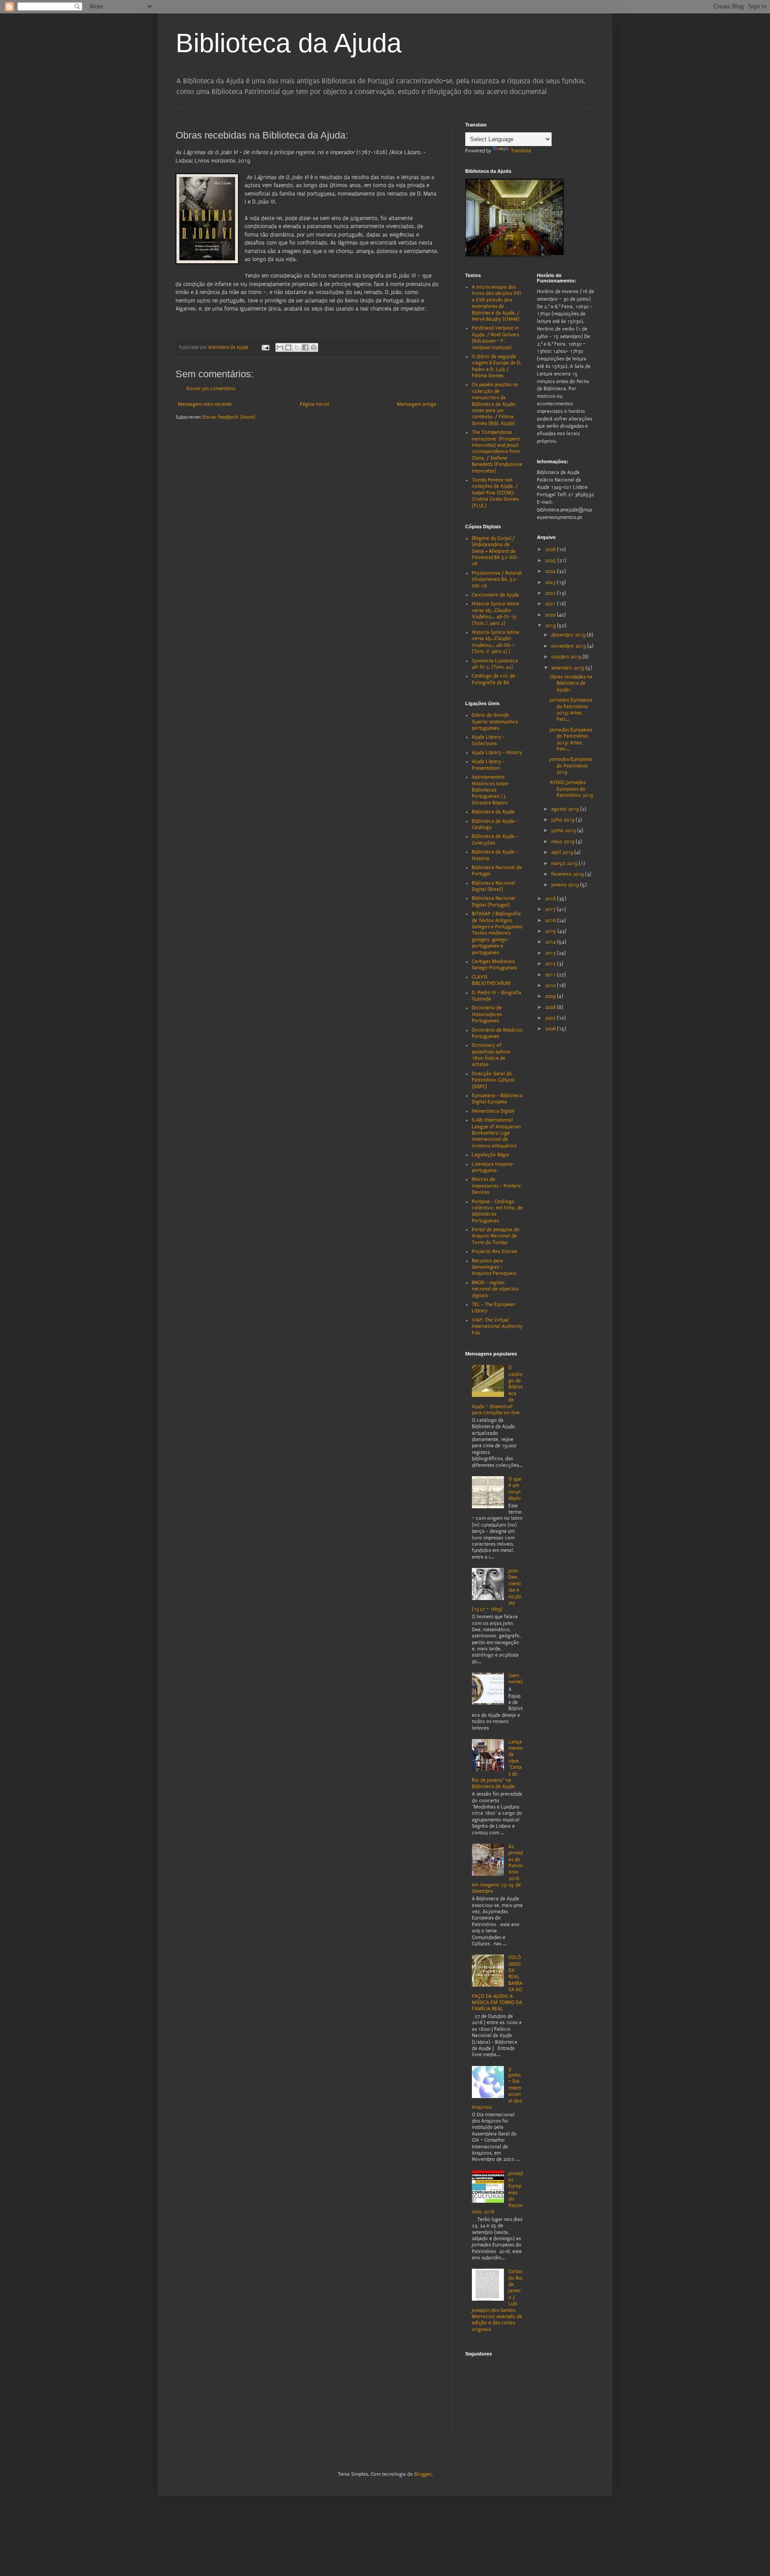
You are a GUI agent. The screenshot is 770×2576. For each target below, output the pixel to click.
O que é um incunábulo (515, 1489)
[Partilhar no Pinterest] (314, 347)
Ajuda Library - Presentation (488, 765)
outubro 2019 (567, 657)
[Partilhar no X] (297, 347)
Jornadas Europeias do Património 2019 (571, 766)
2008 (551, 1007)
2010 (551, 986)
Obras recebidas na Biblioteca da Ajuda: (571, 683)
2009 (551, 996)
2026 (551, 549)
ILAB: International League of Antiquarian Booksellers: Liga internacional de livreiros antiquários (496, 1133)
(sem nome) (516, 1679)
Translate (521, 151)
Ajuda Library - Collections (488, 740)
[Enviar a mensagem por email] (280, 347)
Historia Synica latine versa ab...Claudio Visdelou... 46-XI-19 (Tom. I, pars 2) (496, 613)
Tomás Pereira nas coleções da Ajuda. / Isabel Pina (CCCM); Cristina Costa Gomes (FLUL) (495, 493)
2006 (551, 1029)
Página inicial (315, 404)
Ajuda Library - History (497, 753)
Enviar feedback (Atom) (229, 417)
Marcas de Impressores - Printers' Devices (497, 1186)
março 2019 (565, 863)
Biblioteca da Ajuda (289, 43)
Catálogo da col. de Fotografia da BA (494, 679)
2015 (551, 931)
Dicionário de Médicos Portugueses (497, 1033)
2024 (551, 571)
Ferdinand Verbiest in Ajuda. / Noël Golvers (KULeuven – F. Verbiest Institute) (496, 338)
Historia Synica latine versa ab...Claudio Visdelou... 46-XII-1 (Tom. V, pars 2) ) (496, 642)
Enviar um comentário (211, 389)
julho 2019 (563, 820)
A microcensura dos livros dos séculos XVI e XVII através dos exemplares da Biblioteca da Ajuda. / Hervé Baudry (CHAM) (496, 303)
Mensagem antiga (417, 404)
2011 (551, 975)
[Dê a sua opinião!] (288, 347)
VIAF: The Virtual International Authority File (497, 1327)
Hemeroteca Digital (493, 1111)
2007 (551, 1018)
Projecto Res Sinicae (495, 1251)
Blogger (423, 2474)
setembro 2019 (568, 668)
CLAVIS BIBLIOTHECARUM (491, 980)
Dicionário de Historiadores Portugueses (487, 1014)
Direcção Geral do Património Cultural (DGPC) (493, 1080)
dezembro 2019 (569, 635)
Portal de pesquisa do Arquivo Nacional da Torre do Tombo (496, 1236)
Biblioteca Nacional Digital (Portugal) (494, 901)
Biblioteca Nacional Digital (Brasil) (494, 886)
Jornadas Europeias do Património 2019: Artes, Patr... (571, 710)
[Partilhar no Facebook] (305, 347)
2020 (551, 615)
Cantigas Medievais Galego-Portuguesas (494, 965)
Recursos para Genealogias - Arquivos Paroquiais (494, 1267)
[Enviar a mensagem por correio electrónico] (265, 347)
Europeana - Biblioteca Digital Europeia (497, 1099)
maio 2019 (563, 842)
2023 (551, 582)
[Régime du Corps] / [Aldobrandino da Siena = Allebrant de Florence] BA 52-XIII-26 (495, 551)
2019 (551, 626)
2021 (551, 604)
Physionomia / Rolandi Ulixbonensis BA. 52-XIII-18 (497, 580)
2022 (551, 593)
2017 (551, 909)
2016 (551, 921)
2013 (551, 953)
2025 (551, 561)
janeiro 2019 (566, 885)
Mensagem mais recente (205, 404)
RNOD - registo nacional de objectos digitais (495, 1289)
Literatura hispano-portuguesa (493, 1167)
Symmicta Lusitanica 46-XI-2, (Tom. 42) (495, 664)
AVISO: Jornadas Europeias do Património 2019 (571, 789)
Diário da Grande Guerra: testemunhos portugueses (495, 722)
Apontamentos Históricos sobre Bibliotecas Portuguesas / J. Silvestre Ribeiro (490, 790)
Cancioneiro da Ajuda (496, 595)
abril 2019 (563, 852)
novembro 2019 (569, 646)
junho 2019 (564, 831)
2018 (551, 899)
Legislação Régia (491, 1155)
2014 (551, 942)
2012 (551, 964)
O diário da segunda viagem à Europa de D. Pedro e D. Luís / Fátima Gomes (497, 366)
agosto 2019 (566, 809)
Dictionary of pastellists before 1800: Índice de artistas (491, 1055)
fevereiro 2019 (568, 874)
